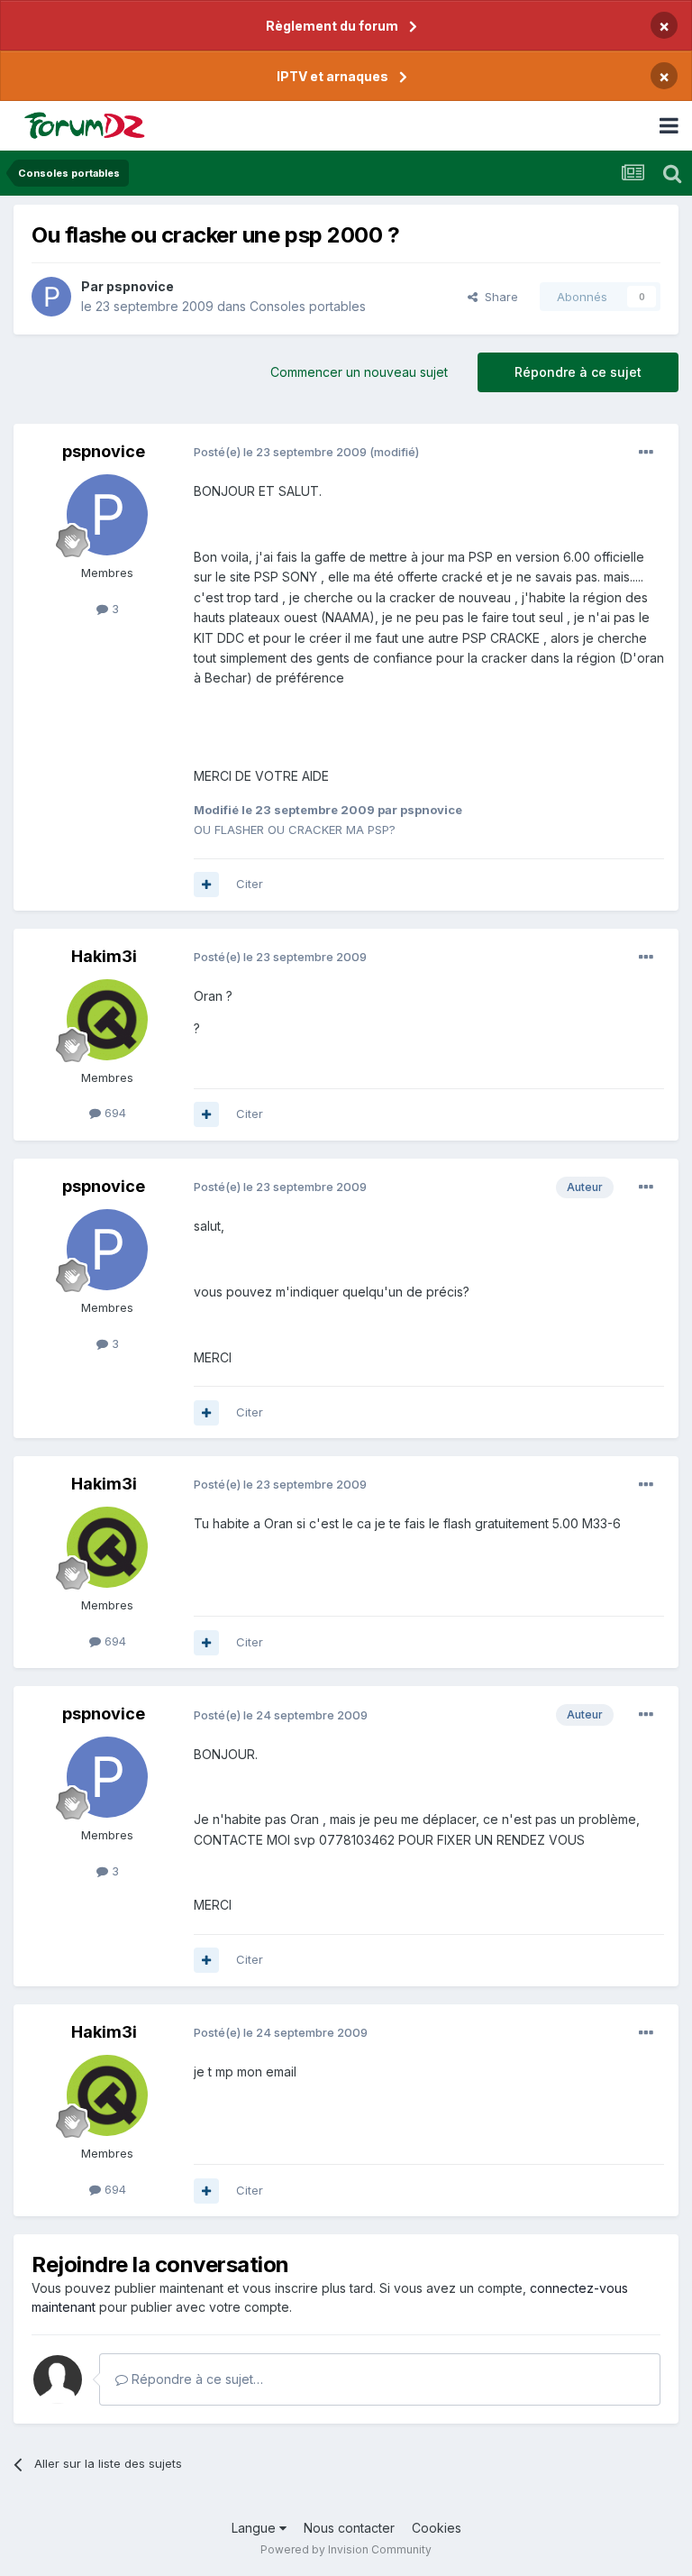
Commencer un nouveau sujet (359, 372)
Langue (255, 2528)
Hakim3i (104, 956)
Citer (250, 884)
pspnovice (140, 286)
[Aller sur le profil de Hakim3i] (107, 1020)
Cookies (437, 2528)
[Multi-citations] (206, 885)
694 (114, 1113)
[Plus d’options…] (646, 453)
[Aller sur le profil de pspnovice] (51, 297)
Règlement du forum (332, 26)
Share (498, 297)
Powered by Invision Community (346, 2549)
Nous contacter (349, 2528)
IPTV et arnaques (332, 76)
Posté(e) (280, 452)
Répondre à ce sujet (578, 372)
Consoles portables (308, 306)
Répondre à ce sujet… (196, 2379)
